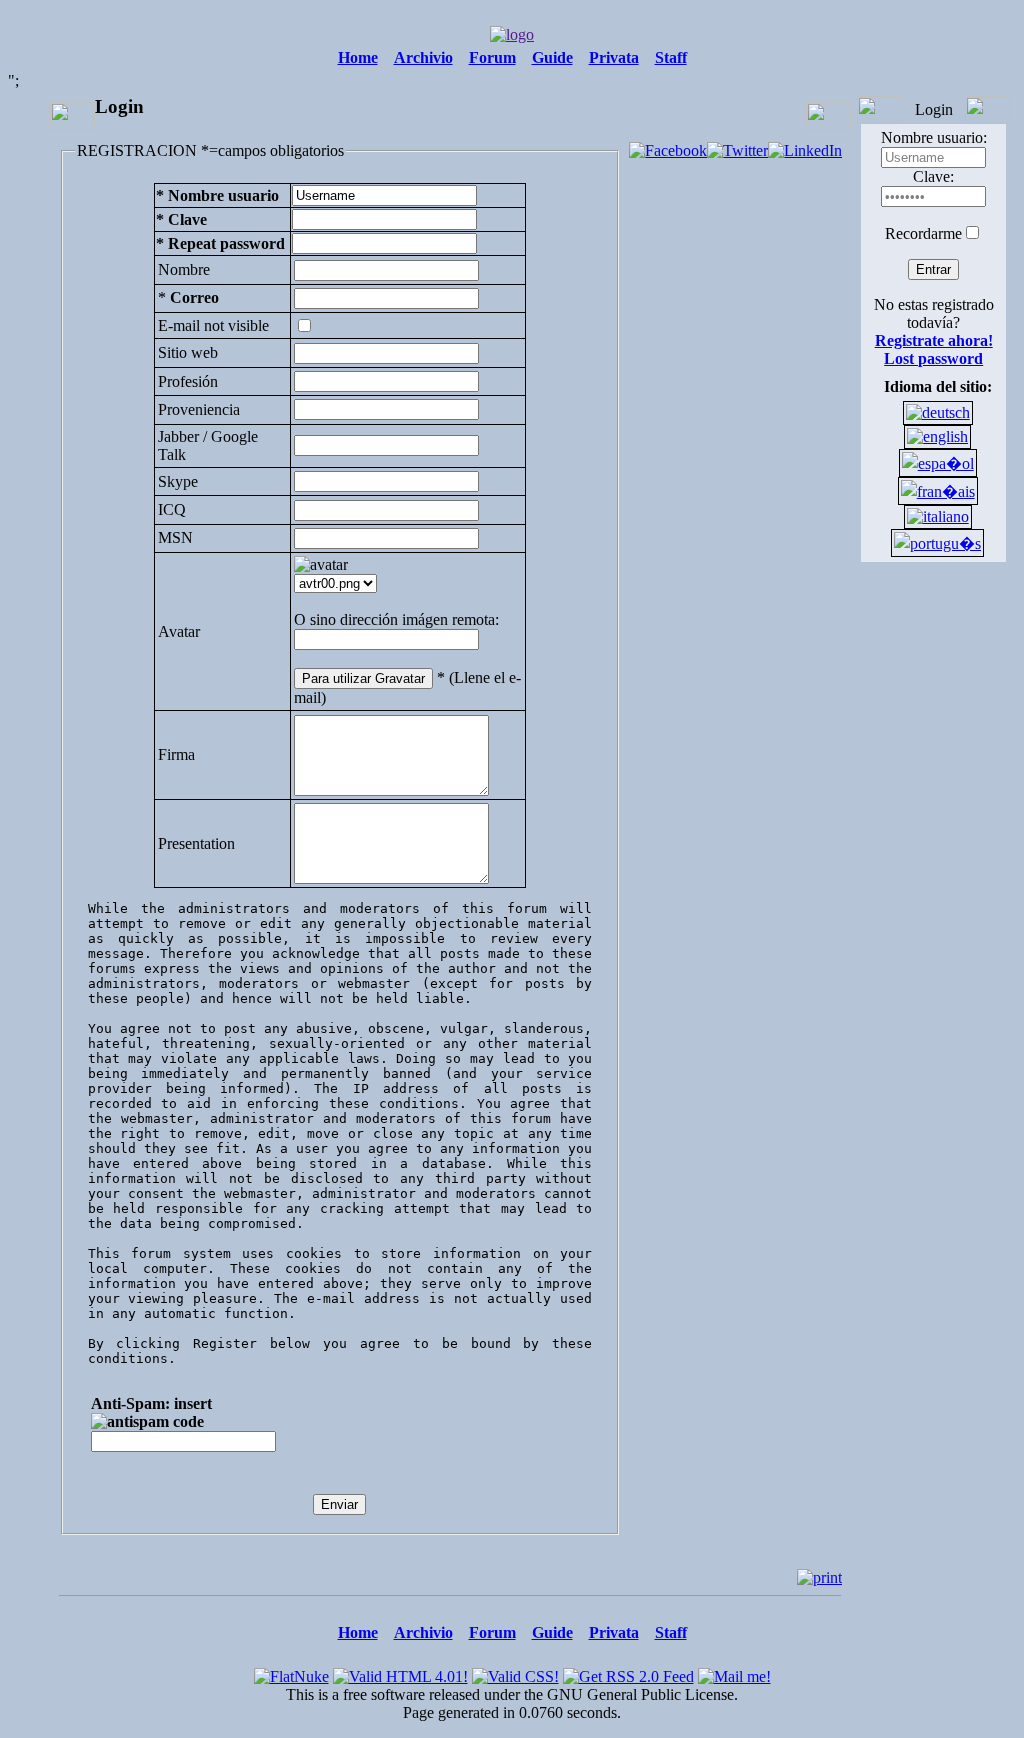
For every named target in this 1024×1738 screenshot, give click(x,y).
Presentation (196, 843)
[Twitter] (737, 150)
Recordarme (923, 233)
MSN (175, 537)
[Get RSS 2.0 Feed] (628, 1671)
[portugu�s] (937, 543)
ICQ (172, 509)
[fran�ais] (938, 491)
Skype (178, 481)
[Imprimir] (819, 1577)
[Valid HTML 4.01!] (400, 1671)
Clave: (933, 176)
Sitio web (188, 352)
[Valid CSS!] (515, 1671)
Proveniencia (199, 409)
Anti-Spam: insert (151, 1403)
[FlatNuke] (291, 1671)
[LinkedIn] (805, 150)
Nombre (184, 269)
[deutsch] (938, 412)
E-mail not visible (213, 325)
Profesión (188, 381)
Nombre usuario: (934, 137)
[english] (937, 436)
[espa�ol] (938, 463)
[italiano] (938, 516)
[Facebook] (668, 150)
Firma (176, 754)
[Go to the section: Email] (734, 1671)
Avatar (179, 631)
